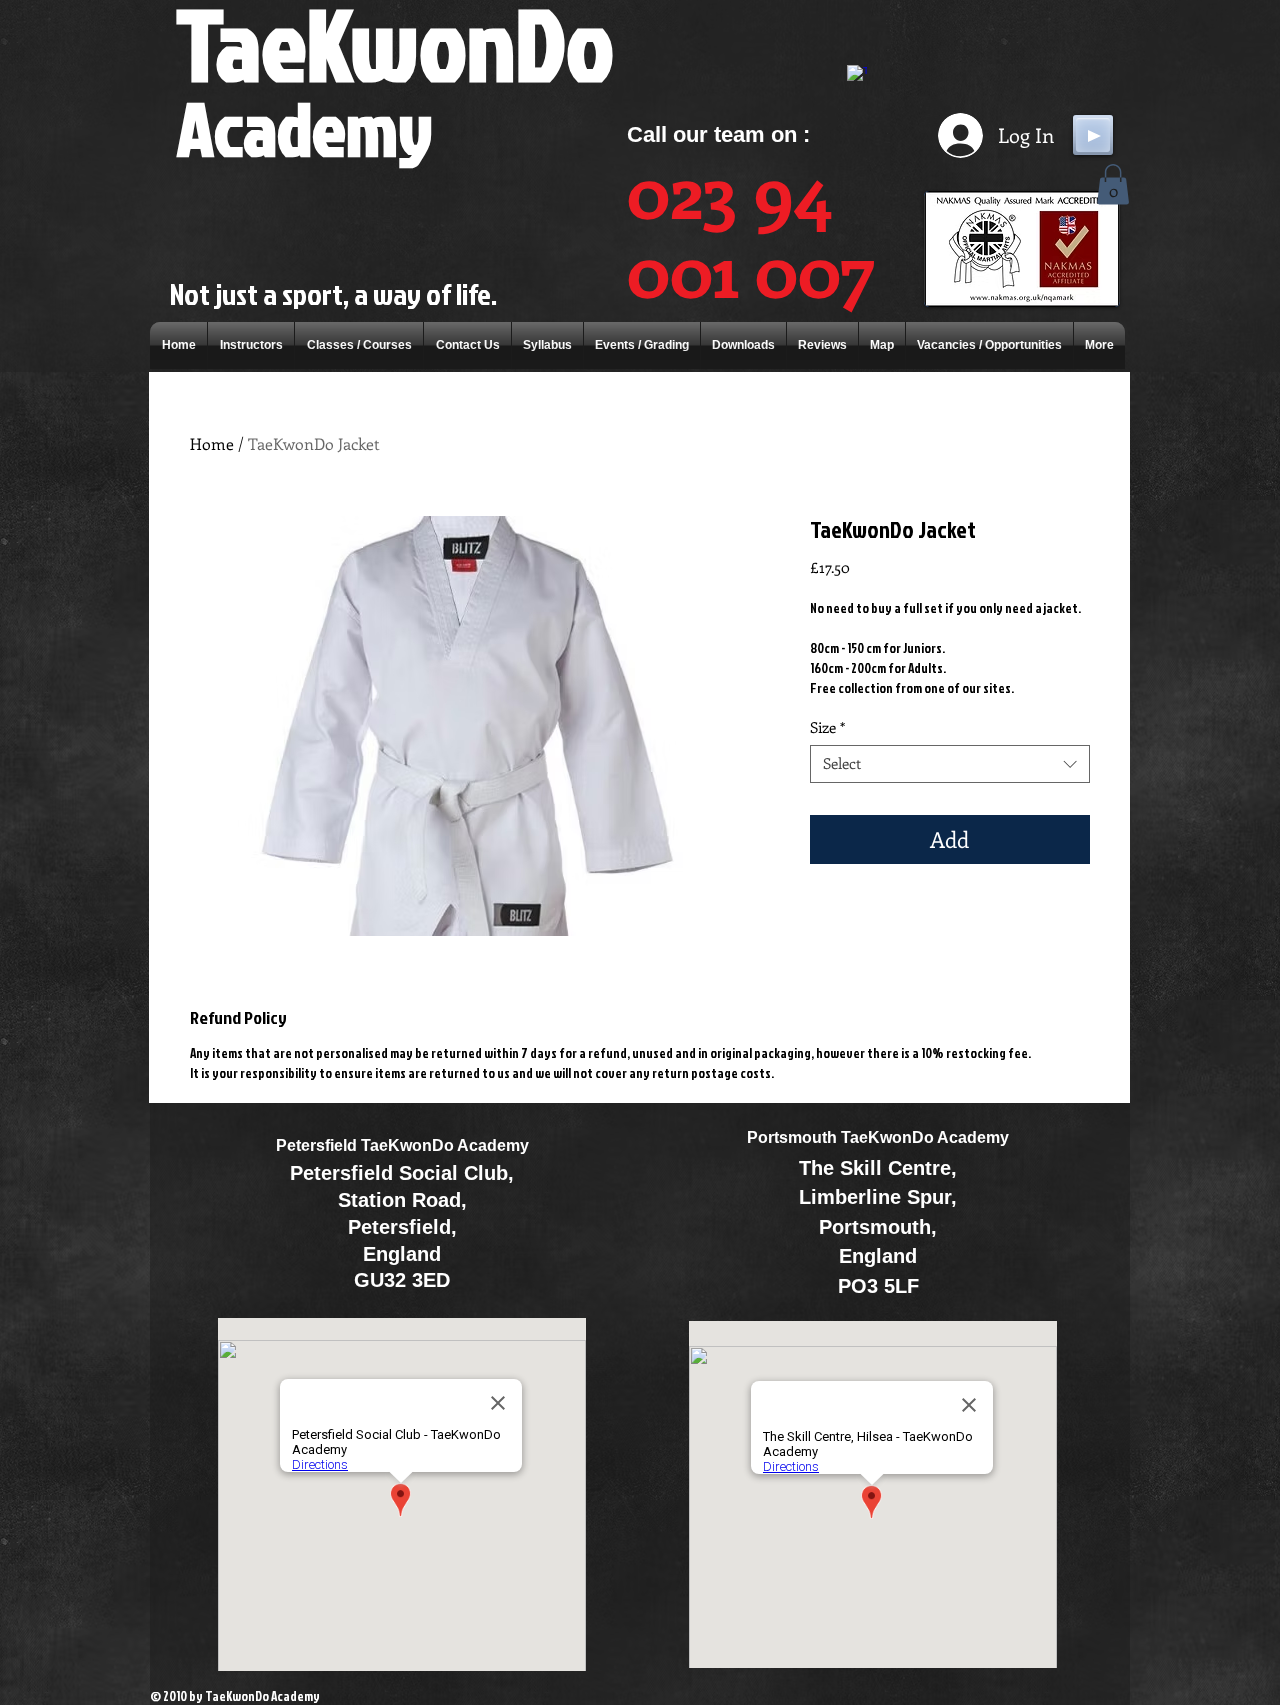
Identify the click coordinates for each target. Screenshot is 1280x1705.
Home (212, 443)
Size (827, 727)
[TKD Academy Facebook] (857, 75)
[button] (1113, 184)
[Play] (1093, 135)
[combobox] (950, 764)
